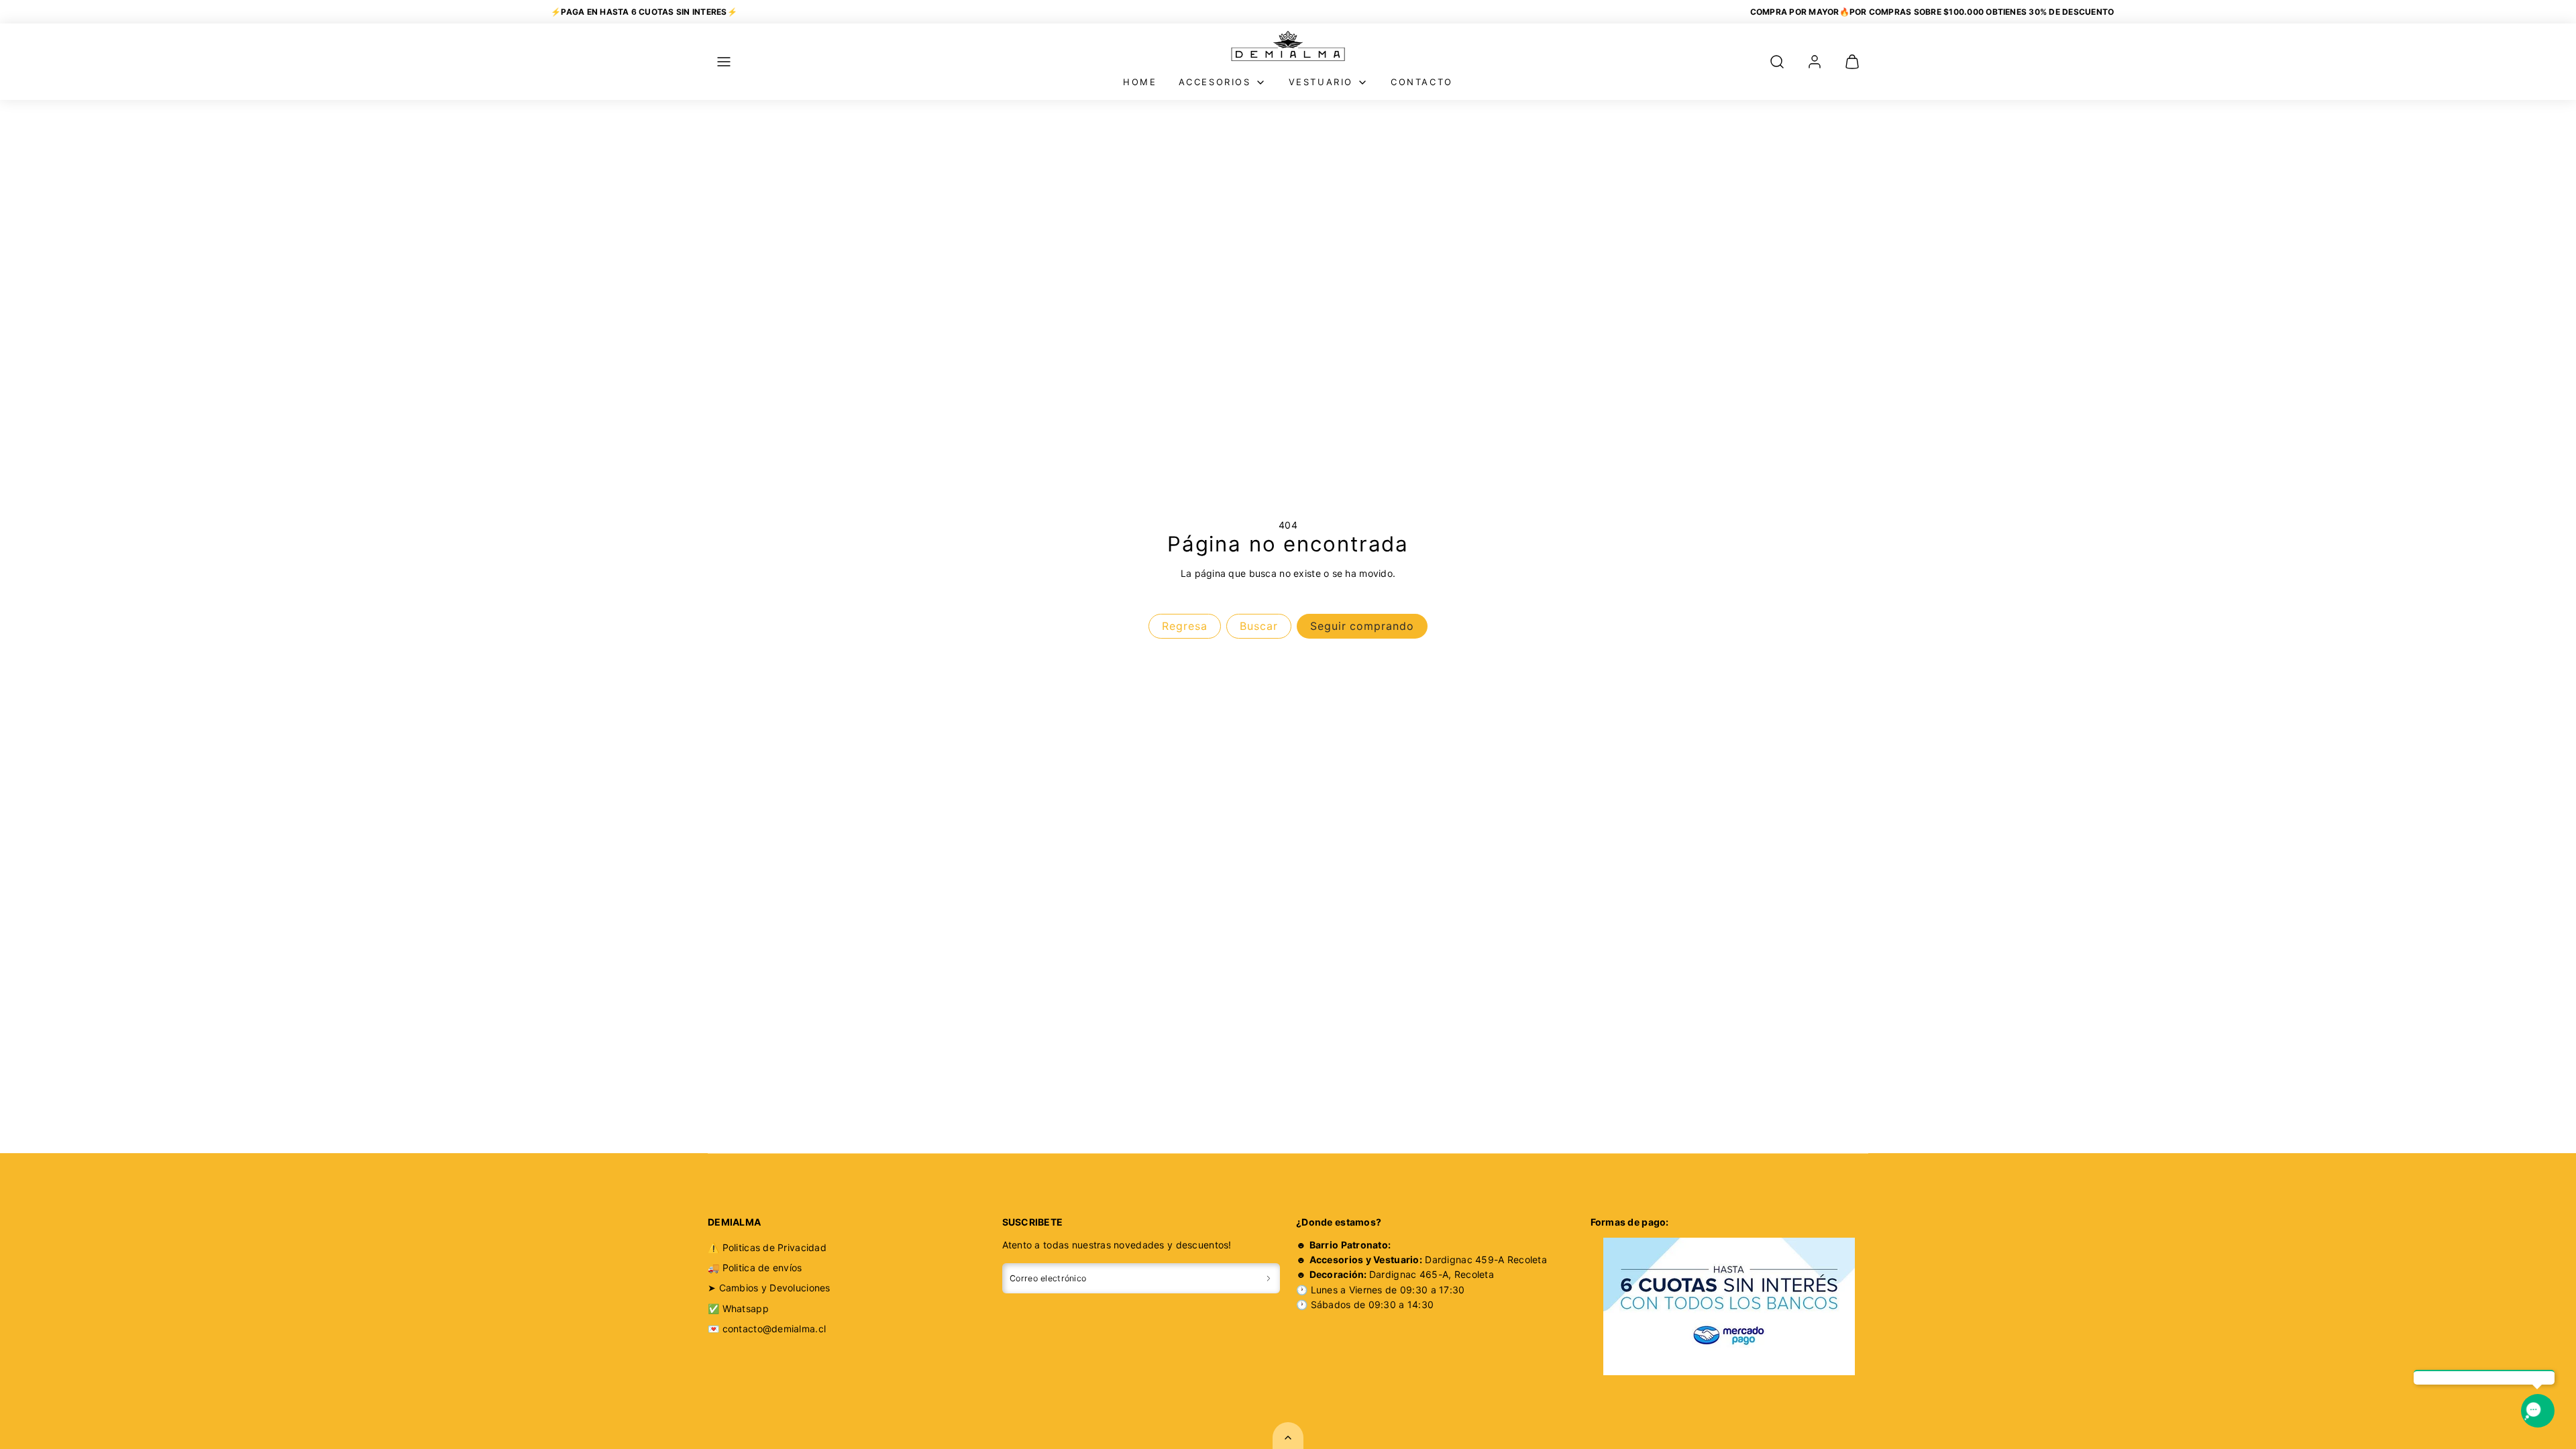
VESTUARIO (1321, 82)
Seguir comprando (1362, 626)
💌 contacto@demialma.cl (767, 1329)
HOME (1140, 82)
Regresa (1185, 626)
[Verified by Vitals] (166, 1396)
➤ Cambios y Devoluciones (769, 1288)
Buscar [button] (1259, 626)
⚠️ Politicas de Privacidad (767, 1247)
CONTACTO (1422, 82)
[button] (724, 62)
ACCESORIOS (1215, 82)
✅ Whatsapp (738, 1308)
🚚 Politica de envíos (755, 1268)
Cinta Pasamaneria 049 (159, 1378)
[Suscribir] (1269, 1278)
